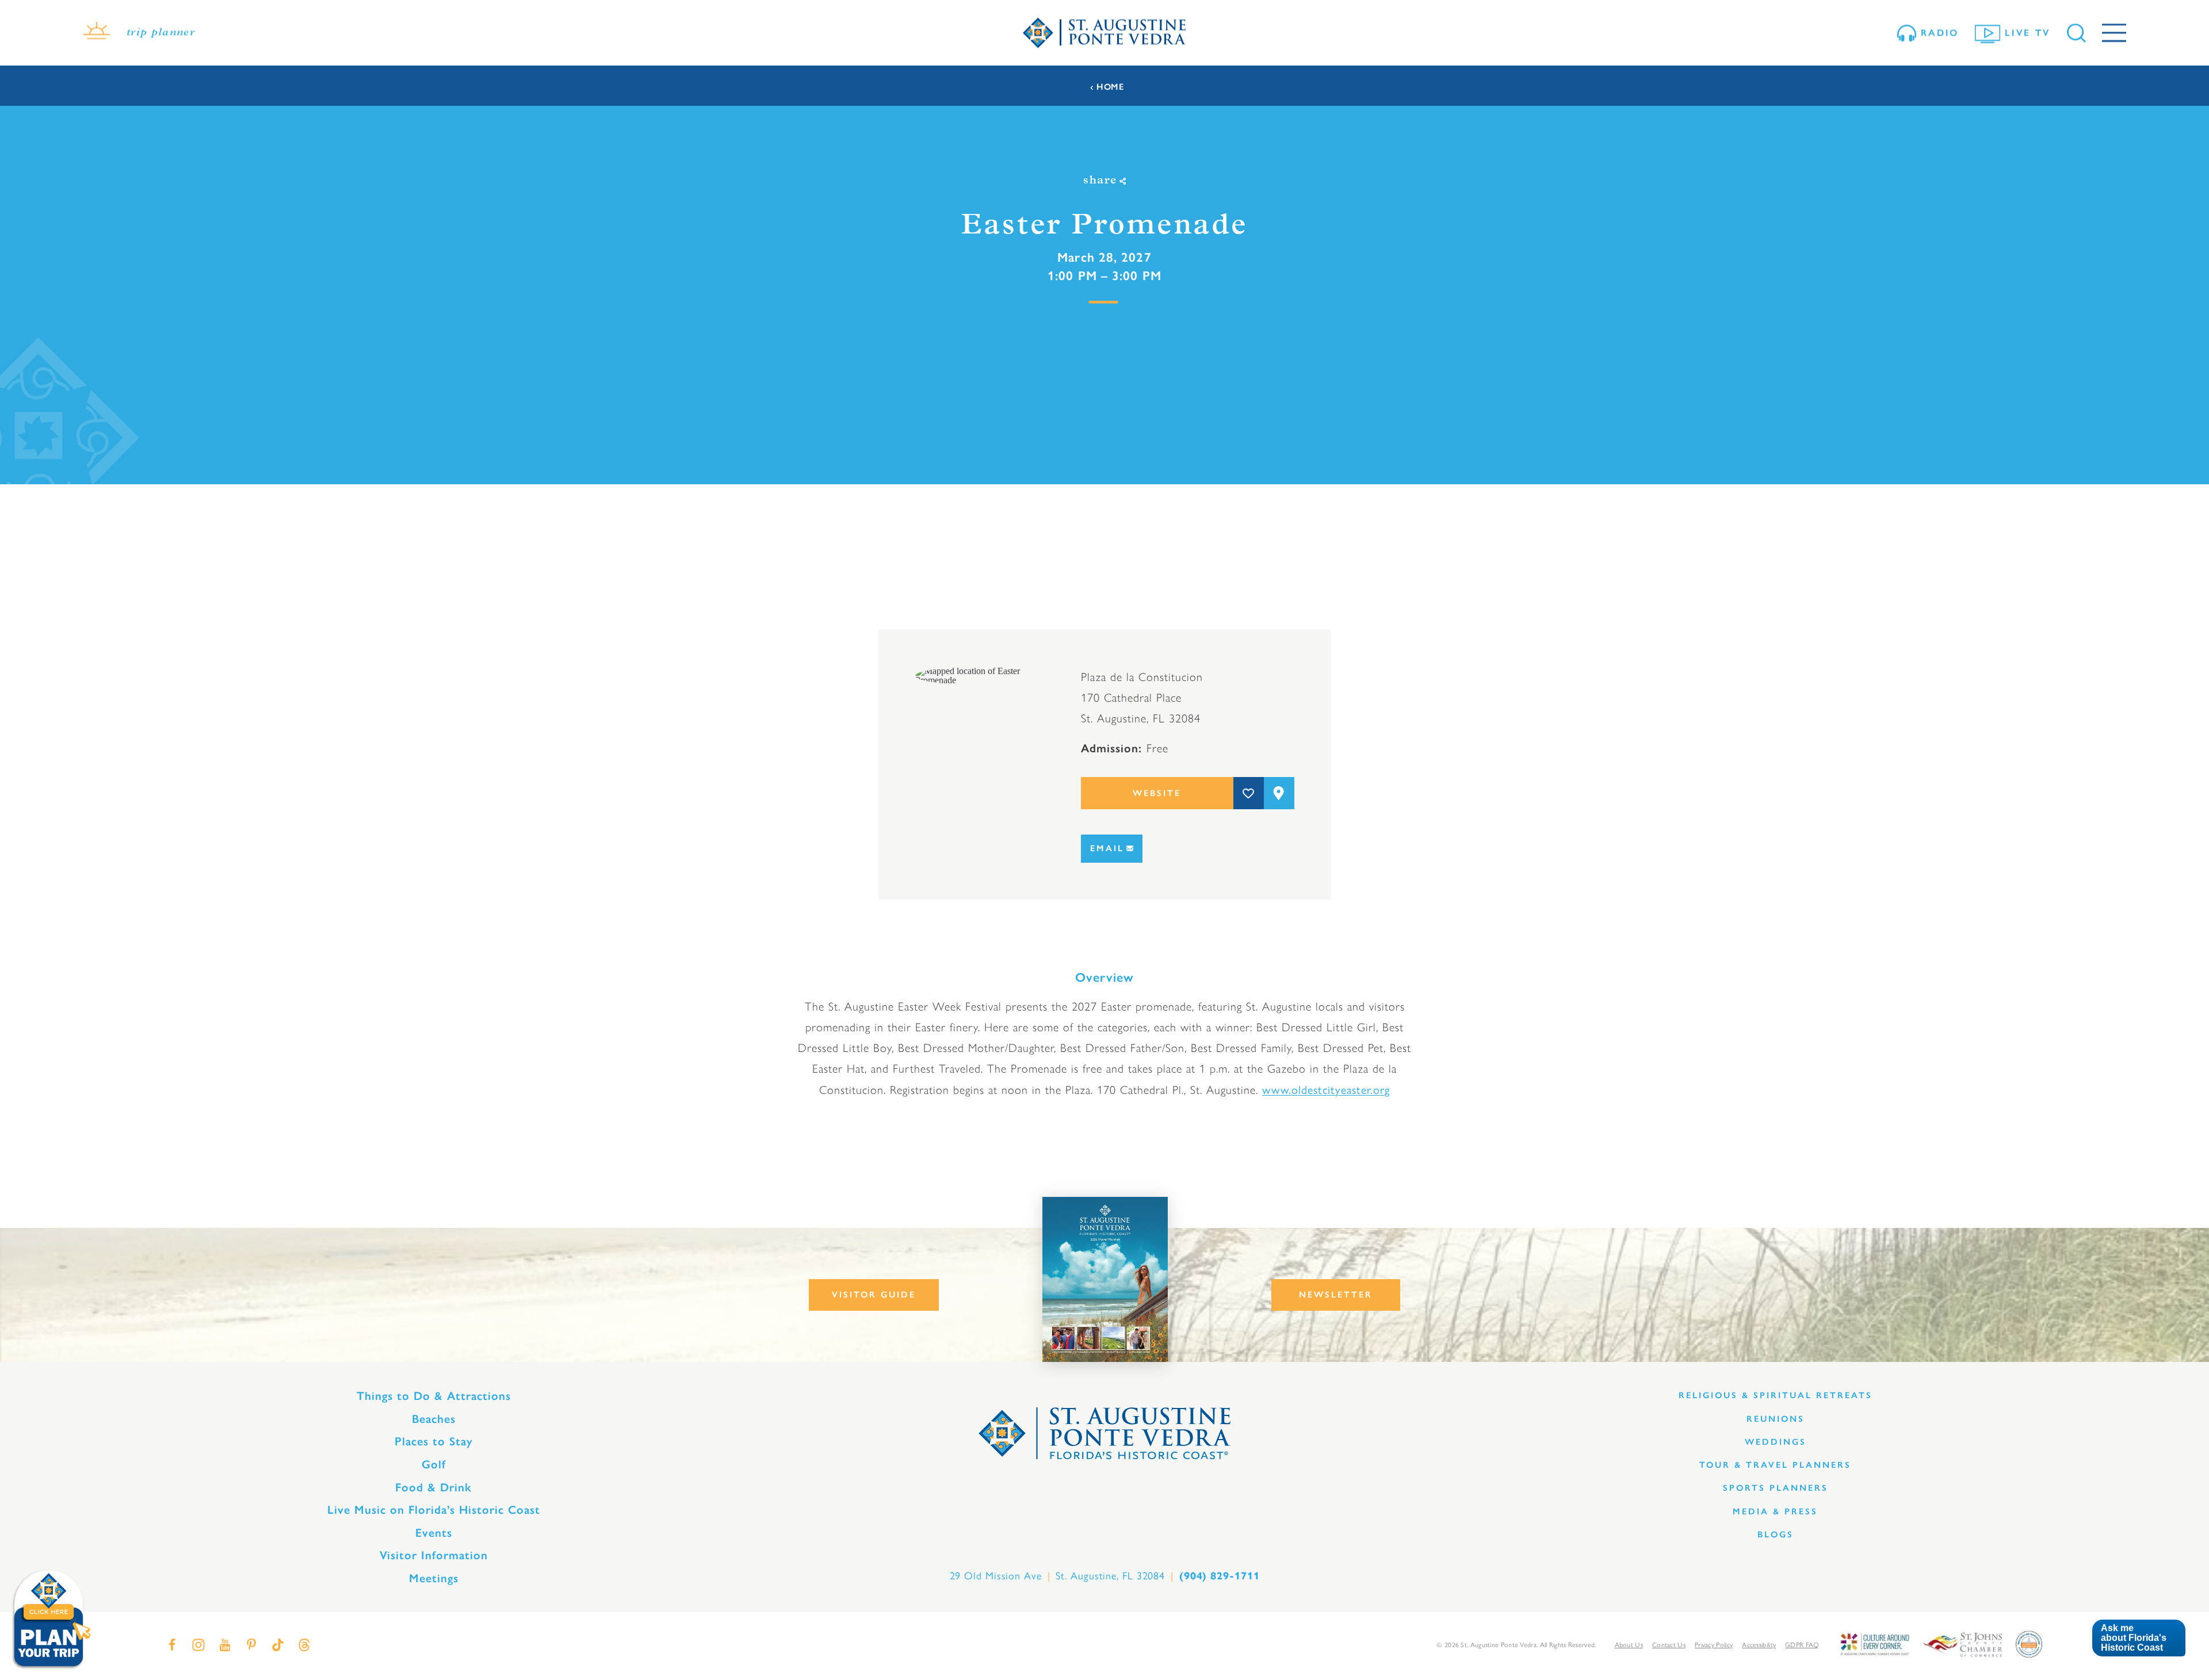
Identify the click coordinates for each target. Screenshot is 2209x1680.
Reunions (1776, 1419)
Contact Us (1669, 1644)
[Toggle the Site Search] (2076, 33)
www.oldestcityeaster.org (1326, 1089)
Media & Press (1775, 1511)
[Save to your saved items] (1249, 793)
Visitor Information (434, 1555)
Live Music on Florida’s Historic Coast (434, 1510)
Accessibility (1759, 1644)
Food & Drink (433, 1487)
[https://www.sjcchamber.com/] (1963, 1643)
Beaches (434, 1419)
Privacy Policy (1714, 1644)
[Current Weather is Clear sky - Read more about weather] (97, 33)
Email (1107, 848)
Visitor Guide (874, 1295)
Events (434, 1533)
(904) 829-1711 (1220, 1576)
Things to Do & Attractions (434, 1396)
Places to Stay (434, 1441)
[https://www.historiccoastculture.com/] (1874, 1643)
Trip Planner (161, 33)
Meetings (434, 1578)
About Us (1629, 1644)
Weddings (1776, 1442)
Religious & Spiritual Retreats (1776, 1395)
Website (1157, 793)
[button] (2139, 1638)
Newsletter (1336, 1295)
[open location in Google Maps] (980, 675)
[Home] (1104, 33)
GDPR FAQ (1802, 1644)
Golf (434, 1464)
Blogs (1776, 1534)
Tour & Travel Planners (1775, 1465)
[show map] (1279, 793)
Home (1110, 87)
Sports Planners (1776, 1488)
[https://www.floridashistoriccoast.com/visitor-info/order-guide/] (1105, 1279)
